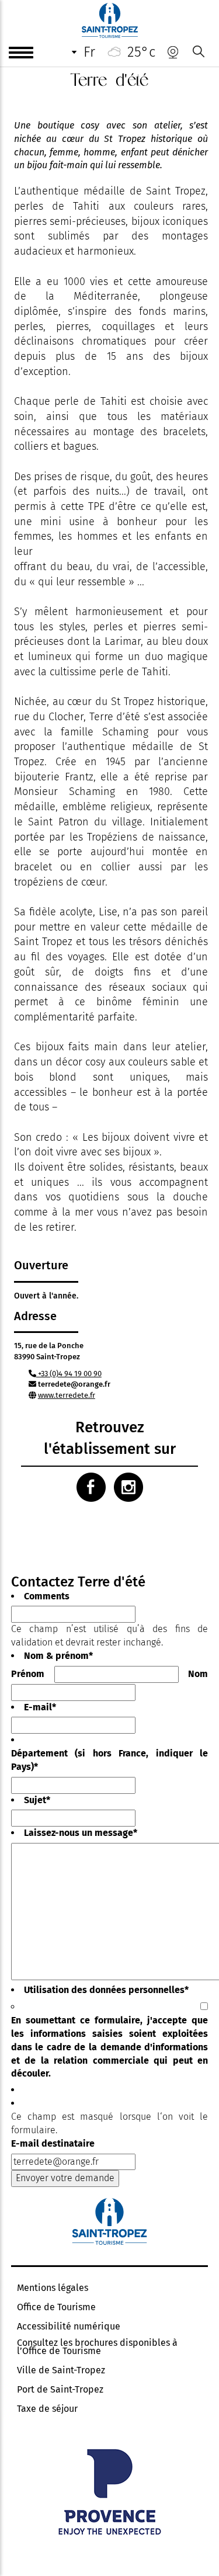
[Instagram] (128, 1487)
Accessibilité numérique (69, 2327)
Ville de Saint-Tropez (61, 2370)
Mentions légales (53, 2288)
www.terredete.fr (67, 1395)
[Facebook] (91, 1487)
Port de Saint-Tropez (60, 2390)
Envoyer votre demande (65, 2178)
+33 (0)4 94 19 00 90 (69, 1374)
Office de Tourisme (56, 2307)
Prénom (28, 1674)
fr (89, 52)
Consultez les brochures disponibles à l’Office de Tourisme (97, 2347)
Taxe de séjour (47, 2409)
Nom (198, 1674)
